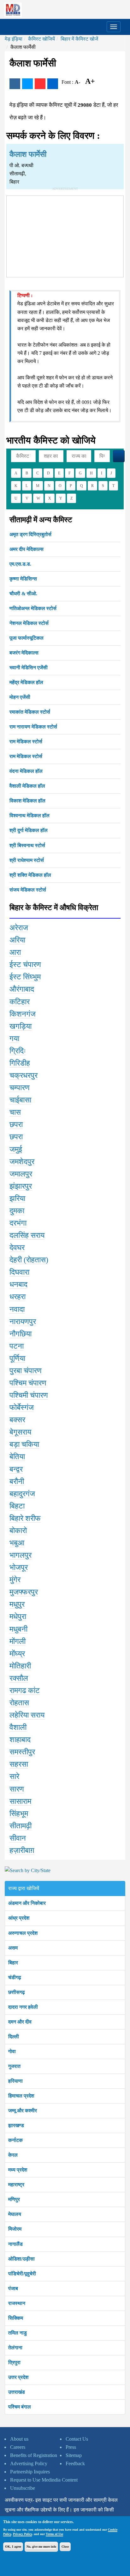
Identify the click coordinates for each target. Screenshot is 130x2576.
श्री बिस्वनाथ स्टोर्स (27, 845)
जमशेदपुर (22, 1162)
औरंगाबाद (22, 989)
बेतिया (17, 1457)
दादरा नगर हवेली (23, 2007)
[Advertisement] (65, 235)
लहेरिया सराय (27, 1715)
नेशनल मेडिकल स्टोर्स (29, 623)
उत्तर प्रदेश (18, 2377)
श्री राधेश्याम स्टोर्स (27, 860)
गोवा (12, 2051)
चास (15, 1112)
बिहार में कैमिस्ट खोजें (79, 39)
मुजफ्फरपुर (24, 1592)
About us (19, 2439)
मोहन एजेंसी (20, 697)
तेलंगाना (15, 2348)
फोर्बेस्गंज (22, 1407)
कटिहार (20, 1002)
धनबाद (18, 1284)
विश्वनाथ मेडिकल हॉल (30, 815)
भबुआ (17, 1543)
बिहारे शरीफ (25, 1518)
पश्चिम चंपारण (28, 1383)
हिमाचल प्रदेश (21, 2096)
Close (65, 2547)
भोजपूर (19, 1567)
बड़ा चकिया (24, 1444)
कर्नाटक (15, 2140)
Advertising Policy (29, 2463)
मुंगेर (15, 1580)
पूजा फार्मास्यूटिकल (27, 638)
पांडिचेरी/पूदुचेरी (22, 2274)
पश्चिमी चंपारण (29, 1395)
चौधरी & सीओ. (23, 594)
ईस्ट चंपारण (25, 965)
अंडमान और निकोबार (27, 1903)
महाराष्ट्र (16, 2185)
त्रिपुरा (14, 2362)
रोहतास (19, 1703)
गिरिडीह (20, 1063)
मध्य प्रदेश (18, 2170)
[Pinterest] (40, 84)
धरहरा (18, 1297)
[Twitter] (27, 84)
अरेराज (19, 928)
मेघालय (15, 2214)
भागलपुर (21, 1555)
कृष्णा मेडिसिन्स (23, 579)
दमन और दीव (20, 2022)
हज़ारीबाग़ (22, 1850)
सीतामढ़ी (21, 1826)
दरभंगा (18, 1223)
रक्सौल (19, 1678)
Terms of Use (54, 2534)
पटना (17, 1346)
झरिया (17, 1198)
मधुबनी (18, 1629)
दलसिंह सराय (27, 1235)
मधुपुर (17, 1604)
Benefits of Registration (34, 2455)
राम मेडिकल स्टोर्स (26, 742)
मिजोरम (15, 2229)
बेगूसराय (20, 1432)
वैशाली (18, 1727)
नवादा (17, 1309)
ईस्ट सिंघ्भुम (25, 977)
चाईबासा (20, 1100)
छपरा (16, 1124)
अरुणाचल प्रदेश (23, 1933)
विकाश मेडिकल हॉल (27, 801)
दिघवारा (19, 1272)
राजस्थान (17, 2303)
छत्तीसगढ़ (17, 1992)
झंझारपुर (21, 1186)
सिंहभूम (19, 1814)
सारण (17, 1789)
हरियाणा (15, 2081)
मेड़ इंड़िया (14, 39)
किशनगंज (23, 1014)
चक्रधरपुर (24, 1075)
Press (71, 2447)
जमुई (16, 1149)
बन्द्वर (16, 1469)
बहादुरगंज (22, 1494)
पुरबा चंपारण (26, 1371)
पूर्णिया (17, 1358)
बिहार (13, 1963)
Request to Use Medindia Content (44, 2480)
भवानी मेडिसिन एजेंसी (29, 668)
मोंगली (18, 1641)
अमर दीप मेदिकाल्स (27, 549)
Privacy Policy (22, 2534)
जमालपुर (21, 1174)
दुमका (17, 1211)
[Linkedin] (53, 84)
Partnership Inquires (30, 2472)
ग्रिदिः (18, 1051)
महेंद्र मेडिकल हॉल (26, 682)
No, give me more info (41, 2547)
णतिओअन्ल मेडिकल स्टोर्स (33, 608)
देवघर (17, 1248)
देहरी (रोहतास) (29, 1260)
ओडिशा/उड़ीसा (21, 2259)
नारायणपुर (23, 1322)
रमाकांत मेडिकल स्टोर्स (30, 712)
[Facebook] (15, 84)
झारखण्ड (16, 2125)
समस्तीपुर (22, 1752)
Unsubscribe (23, 2488)
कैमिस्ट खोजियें (41, 39)
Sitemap (74, 2455)
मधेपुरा (18, 1616)
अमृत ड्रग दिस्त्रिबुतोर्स (30, 534)
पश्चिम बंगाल (20, 2407)
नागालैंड (15, 2244)
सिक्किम (16, 2318)
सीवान (18, 1838)
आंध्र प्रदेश (19, 1918)
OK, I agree (13, 2547)
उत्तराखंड (17, 2392)
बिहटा (17, 1506)
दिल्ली (14, 2037)
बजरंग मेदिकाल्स (24, 653)
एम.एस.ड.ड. (20, 564)
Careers (18, 2447)
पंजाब (13, 2288)
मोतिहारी (20, 1666)
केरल (13, 2155)
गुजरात (14, 2066)
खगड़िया (21, 1026)
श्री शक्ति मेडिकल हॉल (30, 875)
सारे (14, 1776)
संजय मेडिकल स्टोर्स (28, 890)
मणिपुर (14, 2199)
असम (13, 1948)
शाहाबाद (20, 1740)
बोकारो (18, 1531)
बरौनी (17, 1481)
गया (14, 1039)
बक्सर (17, 1420)
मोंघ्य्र (17, 1654)
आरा (15, 952)
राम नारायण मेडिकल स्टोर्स (33, 727)
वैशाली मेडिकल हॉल (27, 786)
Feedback (75, 2463)
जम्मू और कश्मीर (23, 2111)
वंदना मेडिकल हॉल (26, 771)
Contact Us (77, 2439)
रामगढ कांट (25, 1690)
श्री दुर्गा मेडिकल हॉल (29, 830)
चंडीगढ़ (15, 1977)
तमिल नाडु (18, 2333)
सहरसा (19, 1764)
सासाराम (20, 1801)
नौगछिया (21, 1334)
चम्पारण (20, 1088)
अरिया (17, 940)
